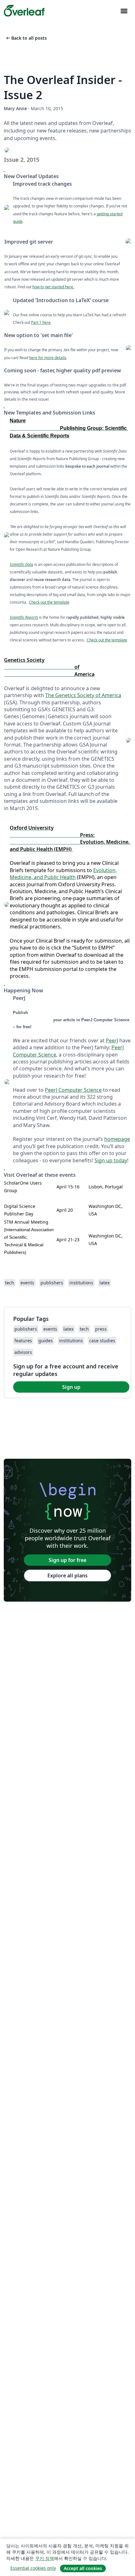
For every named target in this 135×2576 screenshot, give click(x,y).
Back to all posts (26, 38)
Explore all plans (67, 1575)
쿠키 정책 (45, 2558)
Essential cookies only (33, 2568)
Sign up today (111, 1160)
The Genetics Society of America (83, 695)
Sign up (71, 1387)
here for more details (48, 358)
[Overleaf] (24, 11)
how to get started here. (53, 287)
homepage (117, 1139)
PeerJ (112, 1040)
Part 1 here (41, 322)
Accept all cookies (83, 2568)
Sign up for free (67, 1560)
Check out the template (49, 602)
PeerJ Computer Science (73, 1090)
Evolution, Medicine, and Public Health (63, 874)
